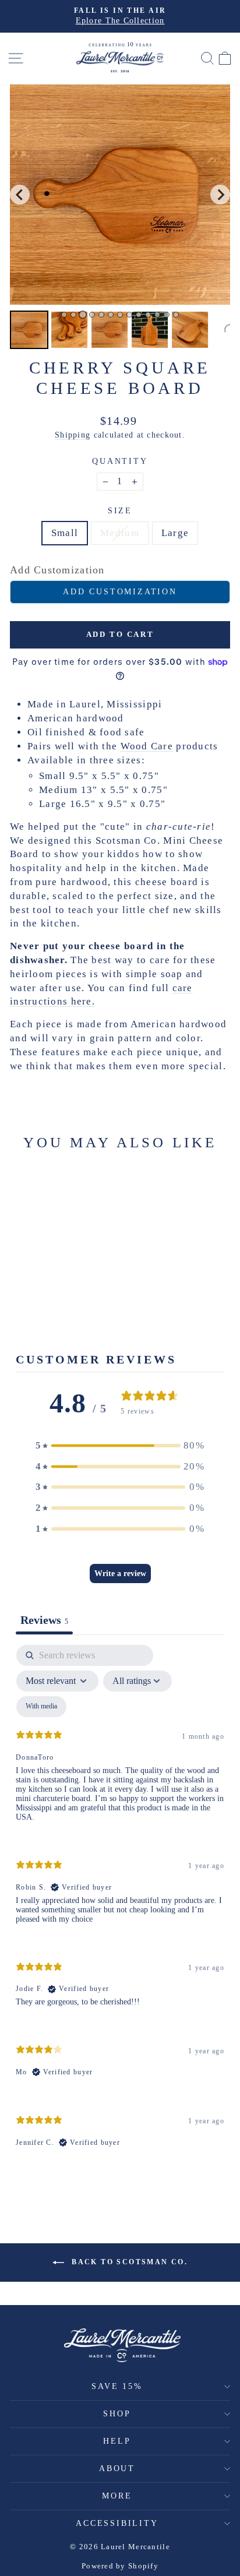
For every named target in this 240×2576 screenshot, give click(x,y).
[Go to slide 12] (167, 315)
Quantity (120, 461)
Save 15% (117, 2386)
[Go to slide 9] (139, 315)
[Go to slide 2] (73, 315)
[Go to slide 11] (157, 315)
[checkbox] (41, 1707)
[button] (120, 1446)
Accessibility (117, 2523)
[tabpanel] (120, 1906)
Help (117, 2441)
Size (120, 511)
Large (175, 533)
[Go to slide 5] (101, 315)
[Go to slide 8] (129, 315)
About (117, 2468)
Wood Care (147, 746)
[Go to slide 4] (92, 315)
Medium (120, 533)
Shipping (73, 435)
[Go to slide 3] (83, 315)
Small (65, 533)
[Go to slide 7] (120, 315)
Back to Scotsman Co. (128, 2261)
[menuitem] (29, 330)
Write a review (120, 1574)
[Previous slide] (20, 195)
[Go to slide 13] (176, 315)
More (117, 2496)
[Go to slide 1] (64, 315)
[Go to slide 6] (111, 315)
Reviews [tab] (44, 1620)
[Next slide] (220, 195)
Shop (117, 2414)
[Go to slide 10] (148, 315)
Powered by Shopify (120, 2566)
